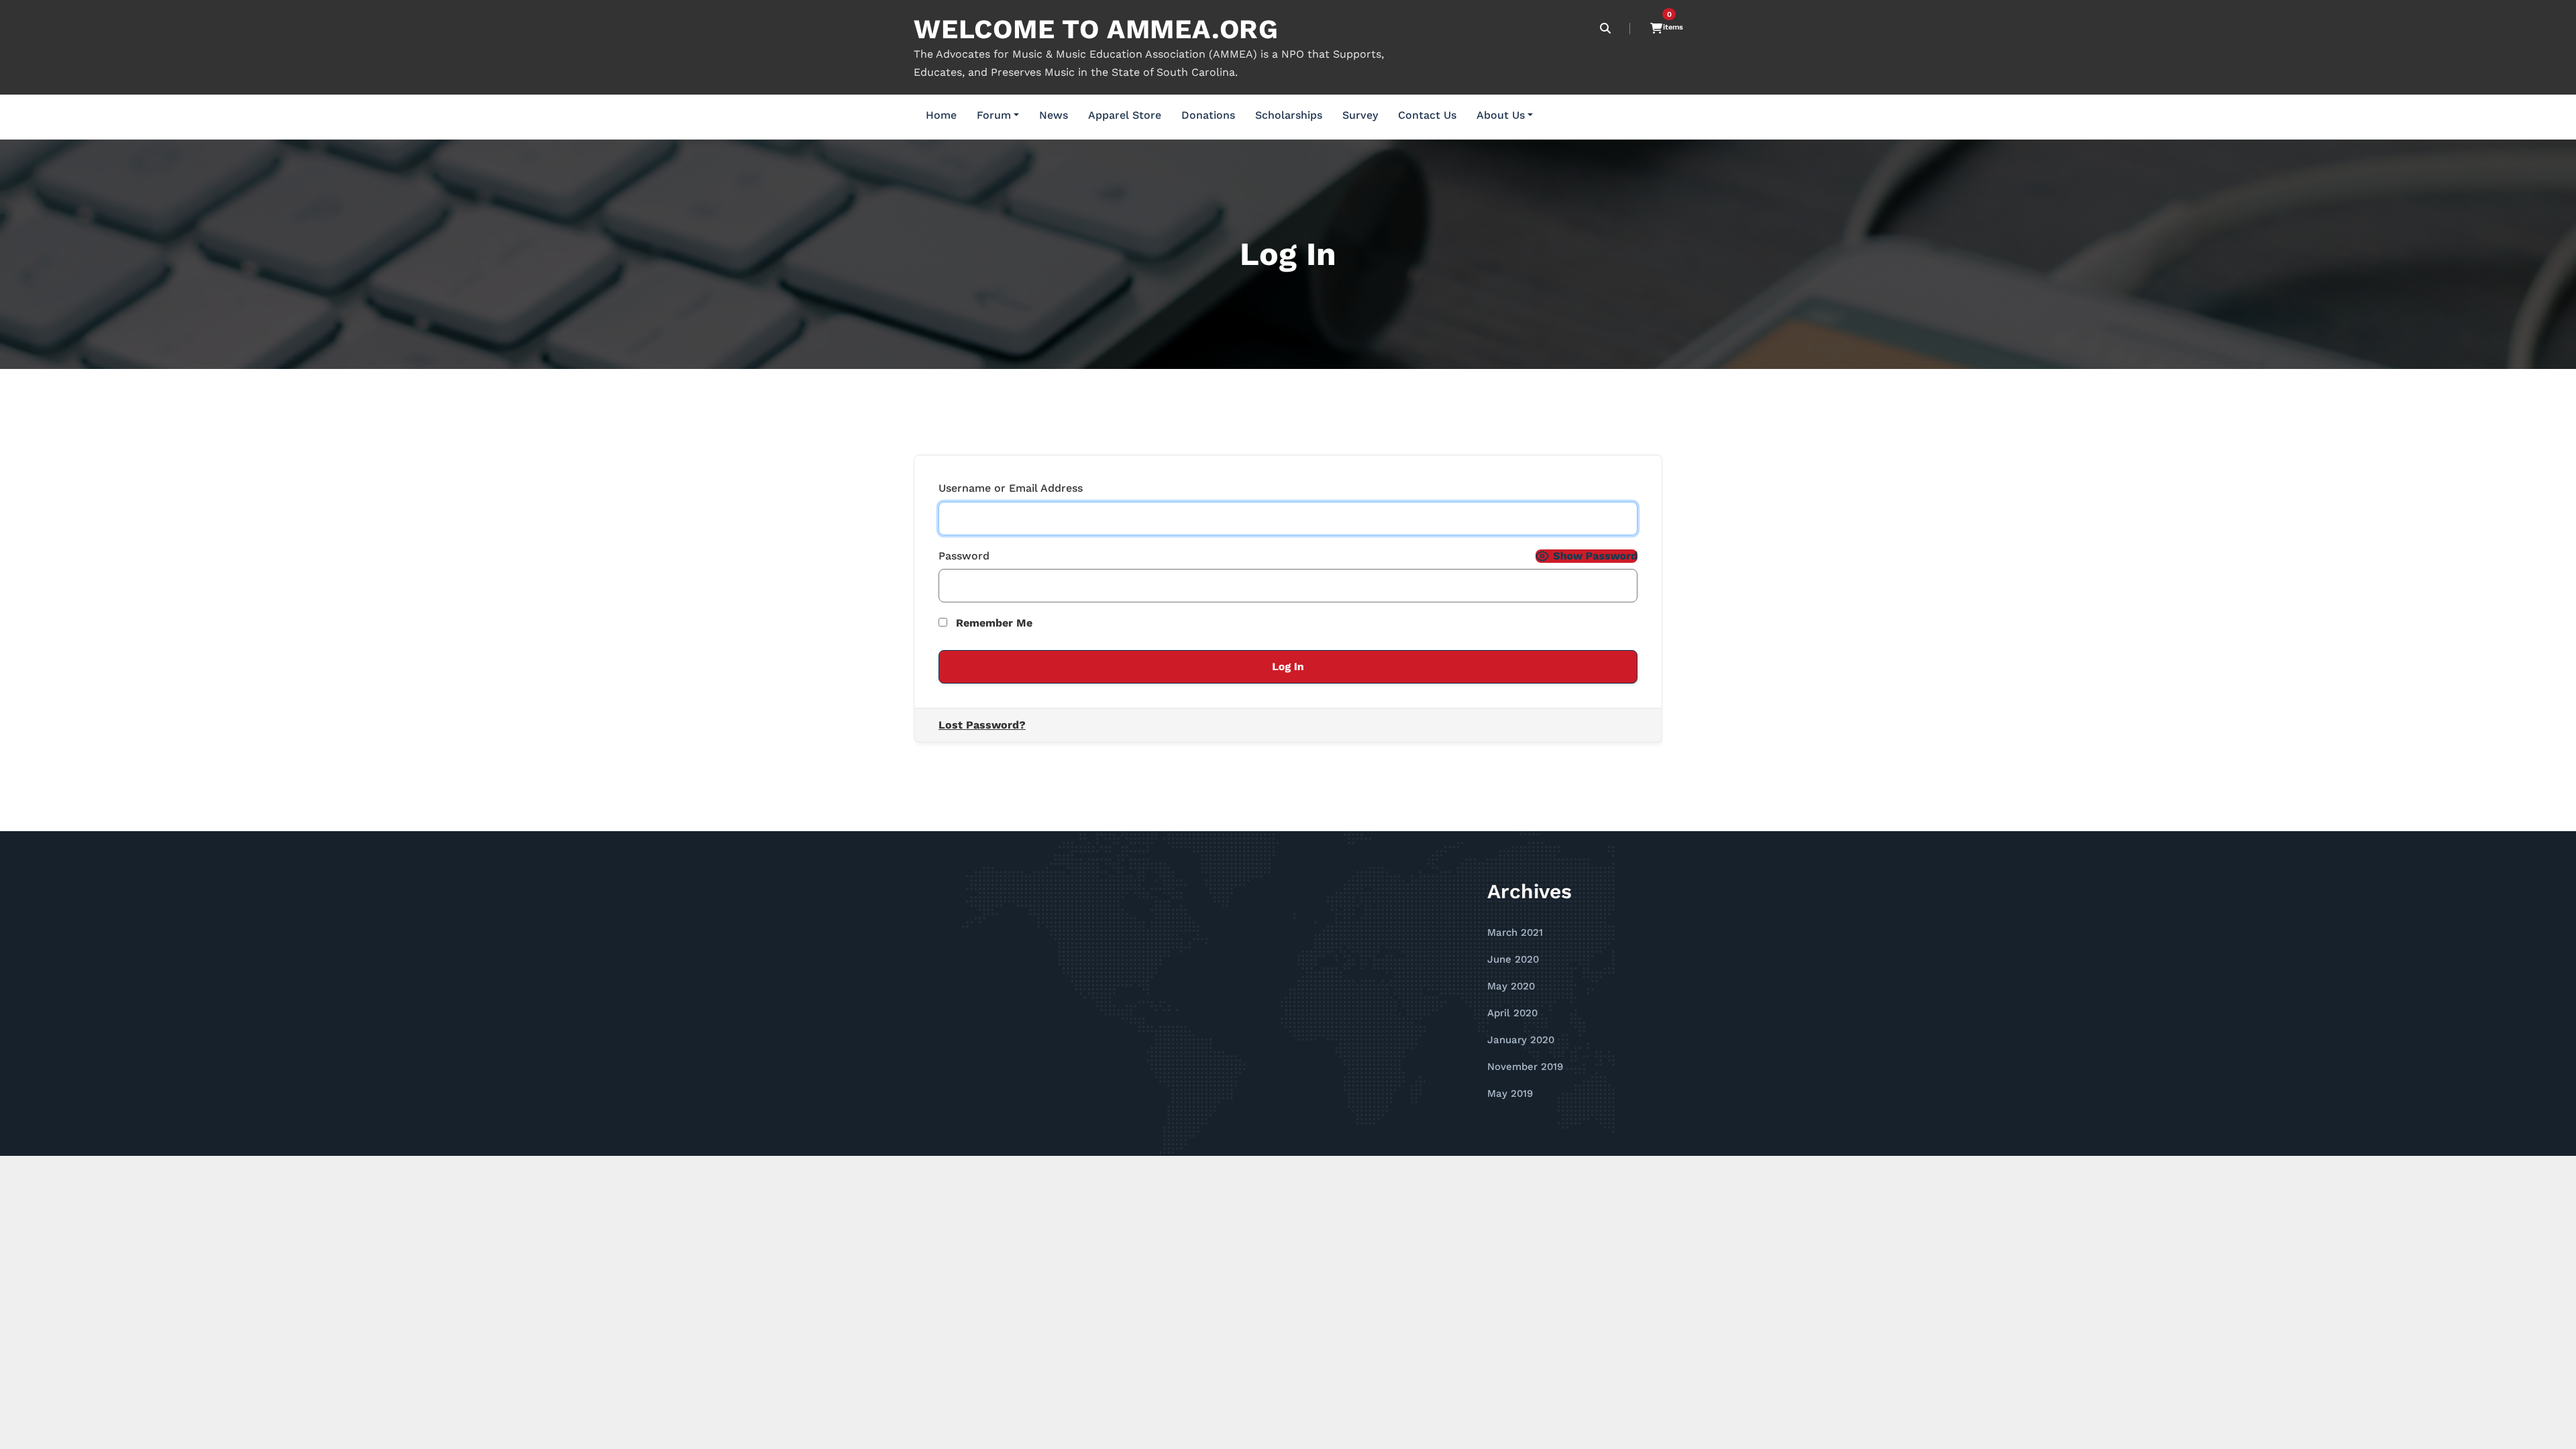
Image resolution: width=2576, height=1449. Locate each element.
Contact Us (1427, 115)
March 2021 (1515, 932)
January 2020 (1521, 1040)
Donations (1208, 115)
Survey (1360, 115)
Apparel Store (1125, 115)
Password (964, 556)
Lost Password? (982, 725)
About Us (1501, 115)
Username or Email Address (1011, 488)
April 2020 (1512, 1013)
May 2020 (1511, 986)
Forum (994, 115)
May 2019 (1510, 1093)
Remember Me (992, 623)
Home (941, 115)
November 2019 (1525, 1067)
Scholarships (1289, 115)
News (1054, 115)
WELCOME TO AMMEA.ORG (1096, 29)
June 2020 (1513, 959)
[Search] (1606, 29)
